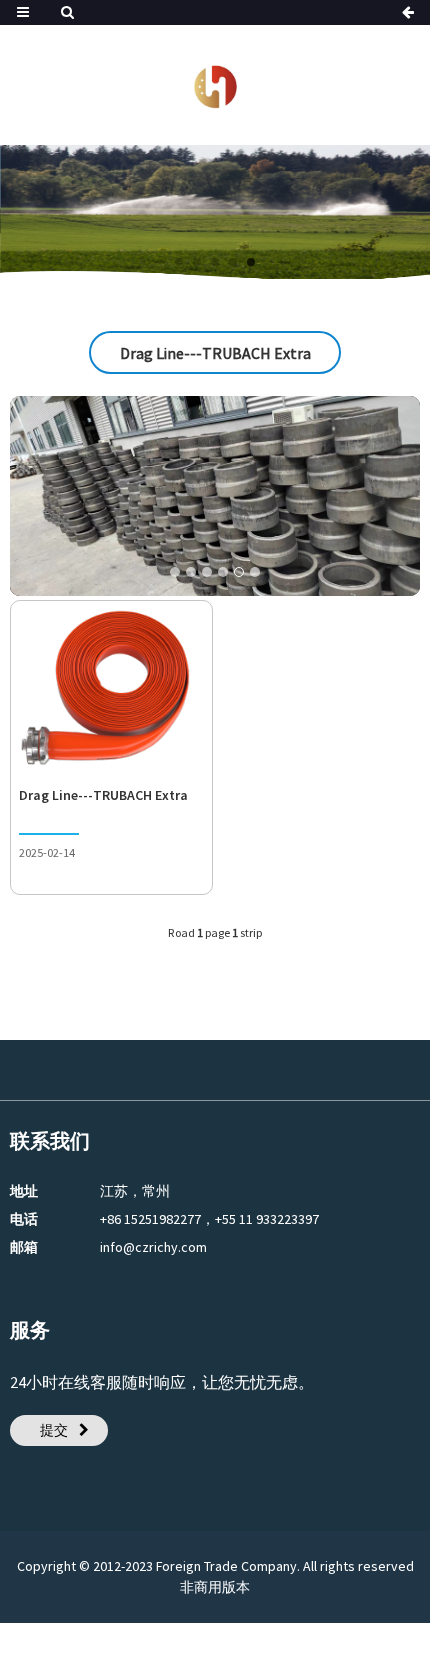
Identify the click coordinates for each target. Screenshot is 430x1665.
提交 (54, 1430)
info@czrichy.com (153, 1247)
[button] (179, 262)
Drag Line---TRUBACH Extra (103, 795)
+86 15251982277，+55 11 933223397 (209, 1219)
